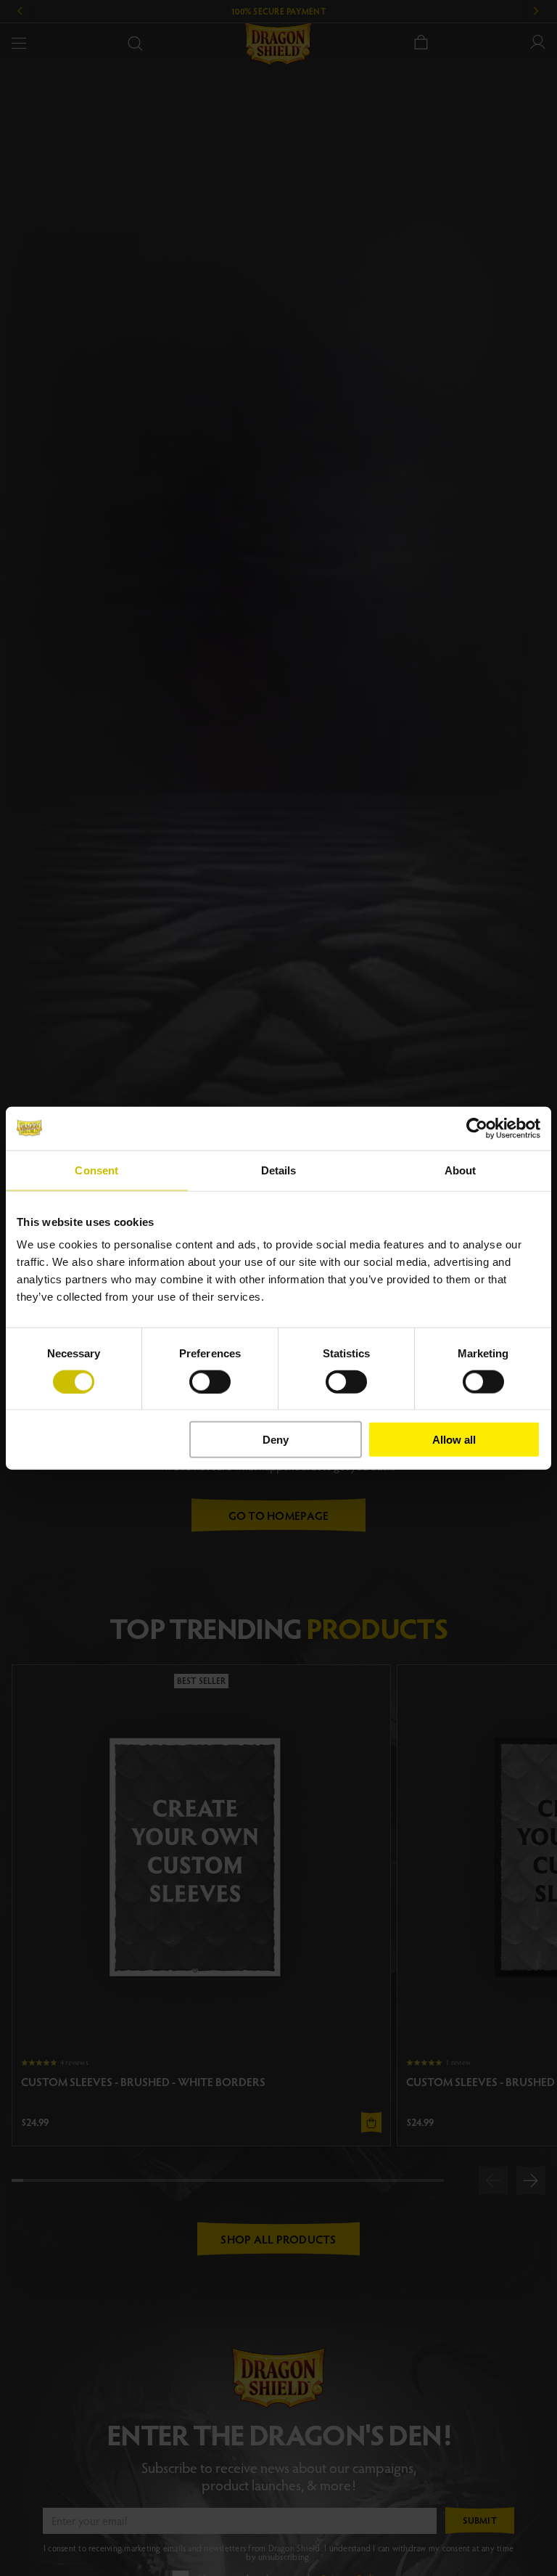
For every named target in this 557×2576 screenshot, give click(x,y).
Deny (276, 1440)
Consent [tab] (96, 1170)
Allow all (454, 1440)
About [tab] (461, 1170)
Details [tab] (279, 1170)
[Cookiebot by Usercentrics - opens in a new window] (477, 1128)
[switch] (210, 1381)
